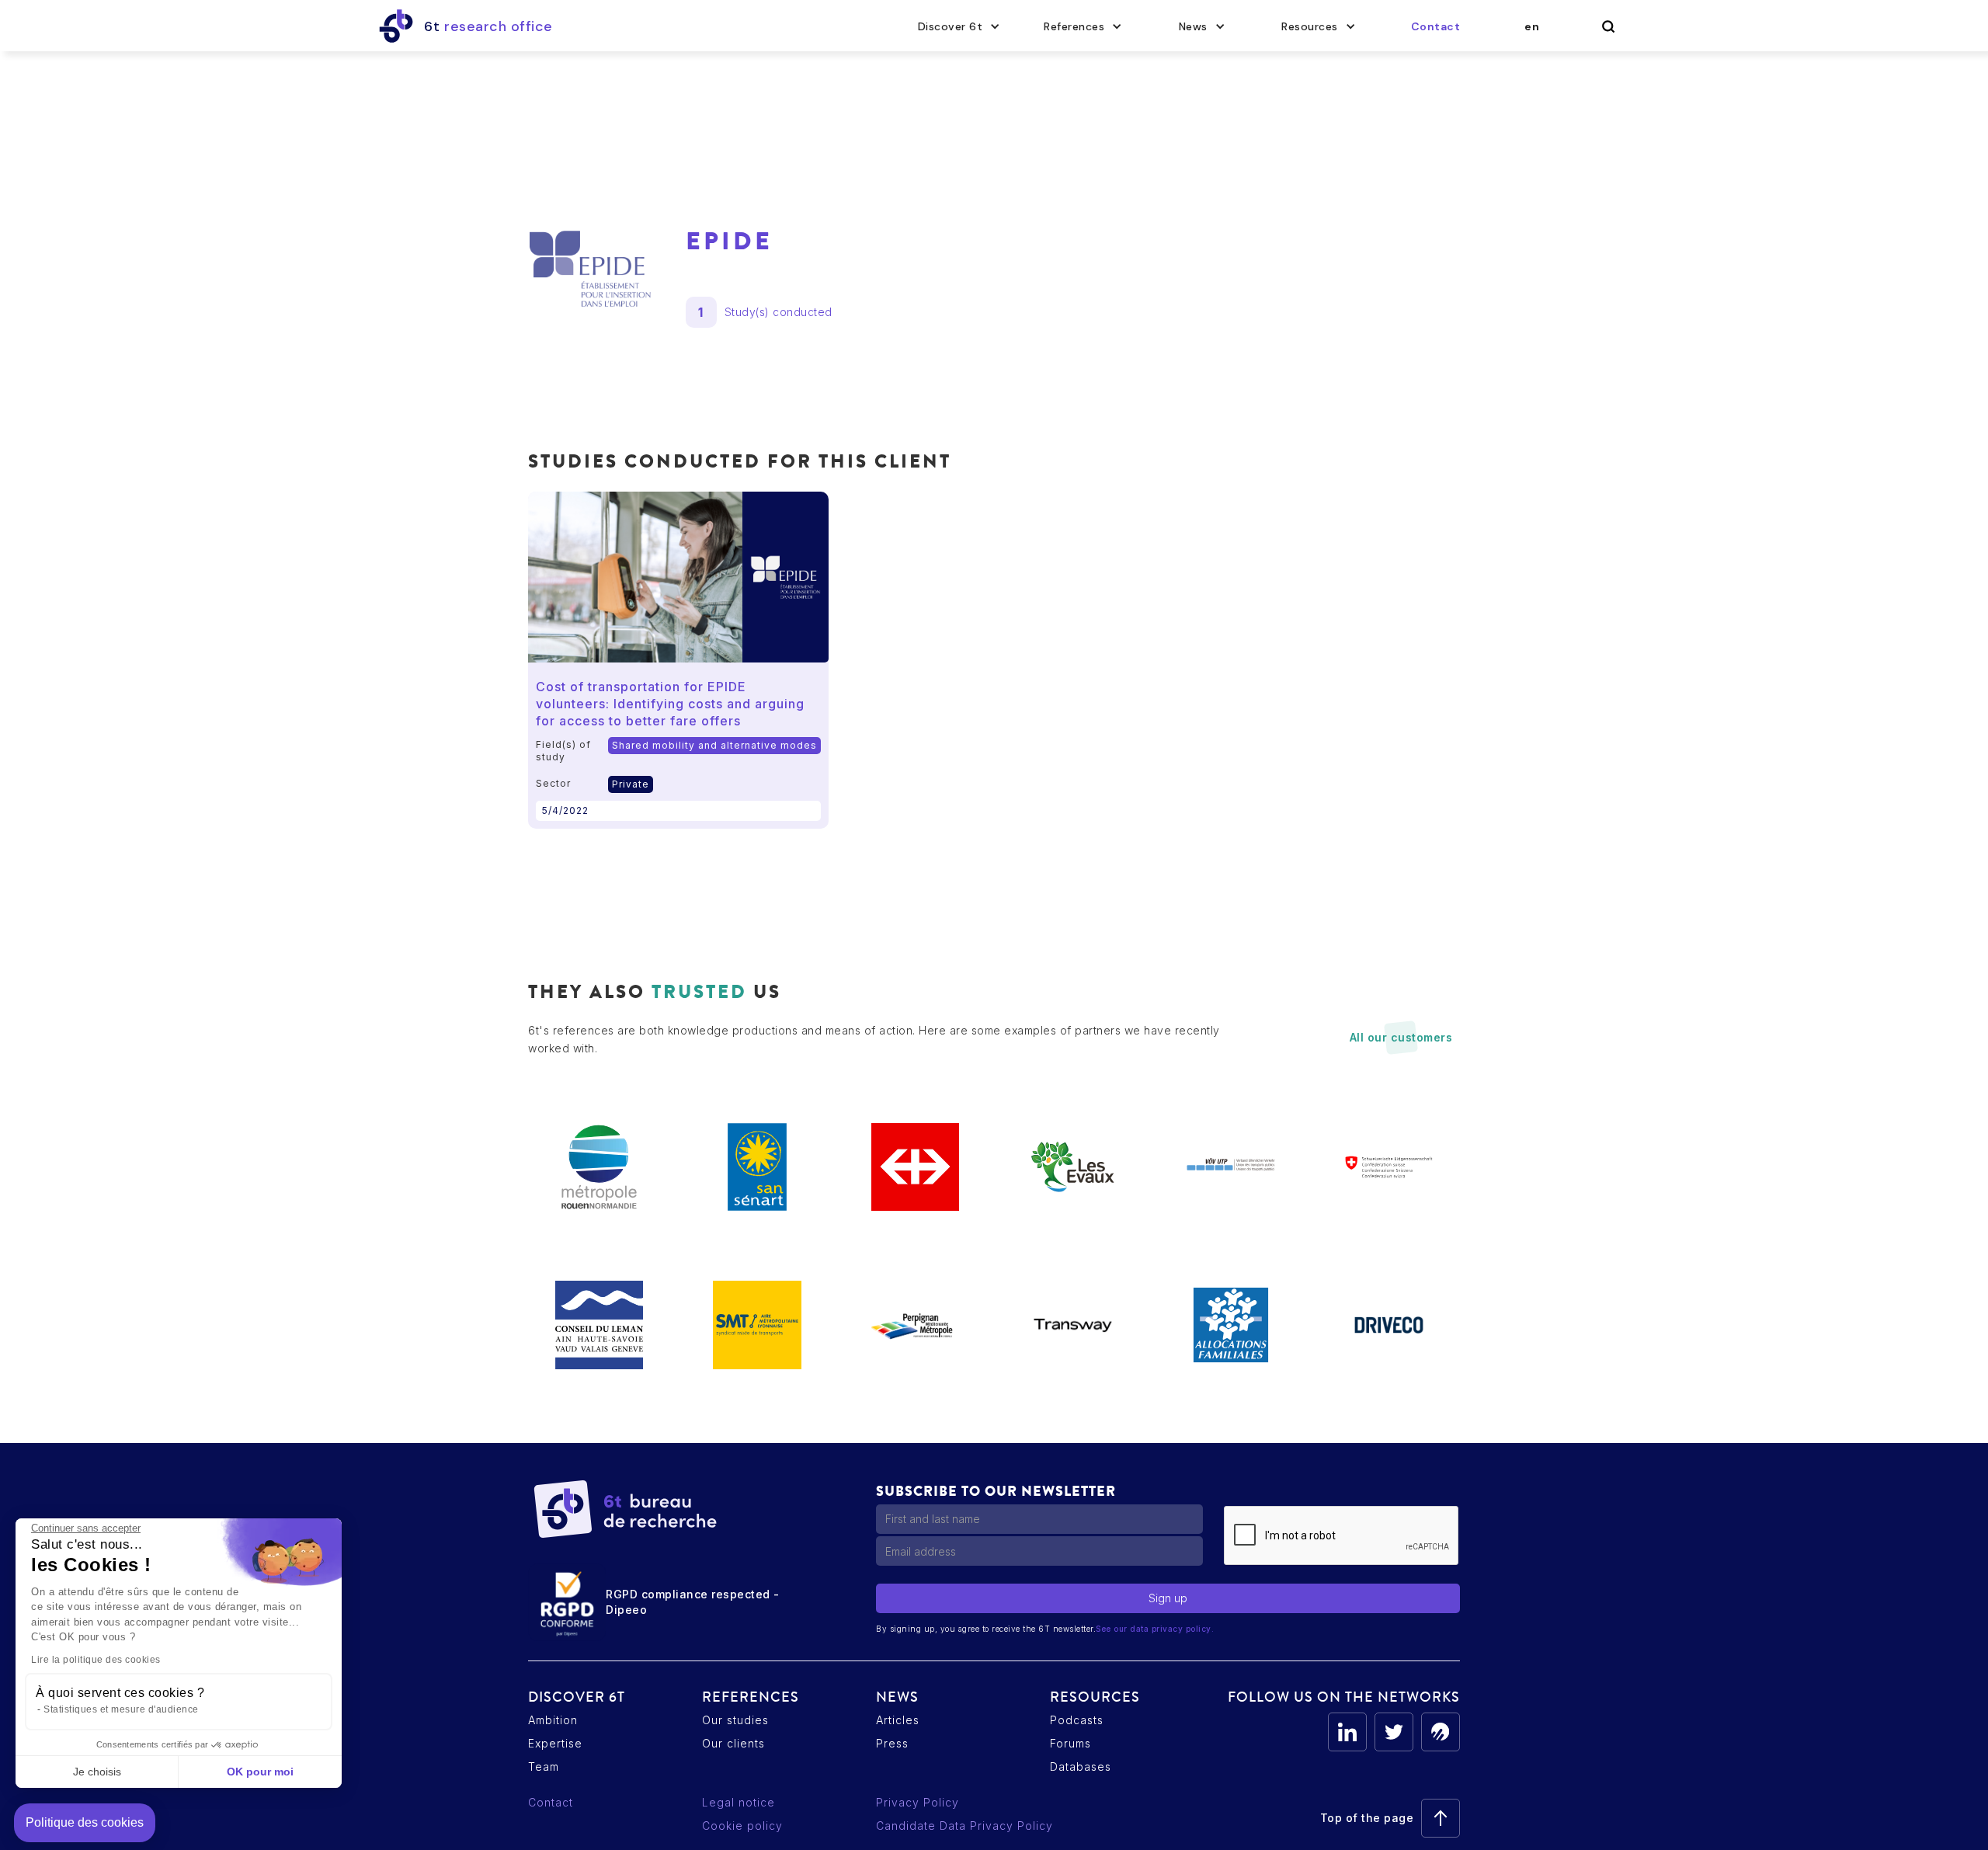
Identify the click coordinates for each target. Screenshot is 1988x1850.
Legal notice (739, 1802)
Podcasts (1077, 1720)
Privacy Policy (918, 1802)
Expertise (555, 1743)
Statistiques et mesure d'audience (121, 1709)
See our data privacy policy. (1155, 1629)
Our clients (733, 1743)
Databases (1081, 1767)
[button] (959, 26)
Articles (898, 1720)
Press (892, 1743)
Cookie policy (742, 1826)
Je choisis (97, 1772)
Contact (551, 1802)
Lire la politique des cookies (96, 1660)
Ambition (553, 1720)
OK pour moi (260, 1772)
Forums (1070, 1743)
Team (544, 1767)
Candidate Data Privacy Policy (964, 1826)
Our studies (735, 1720)
